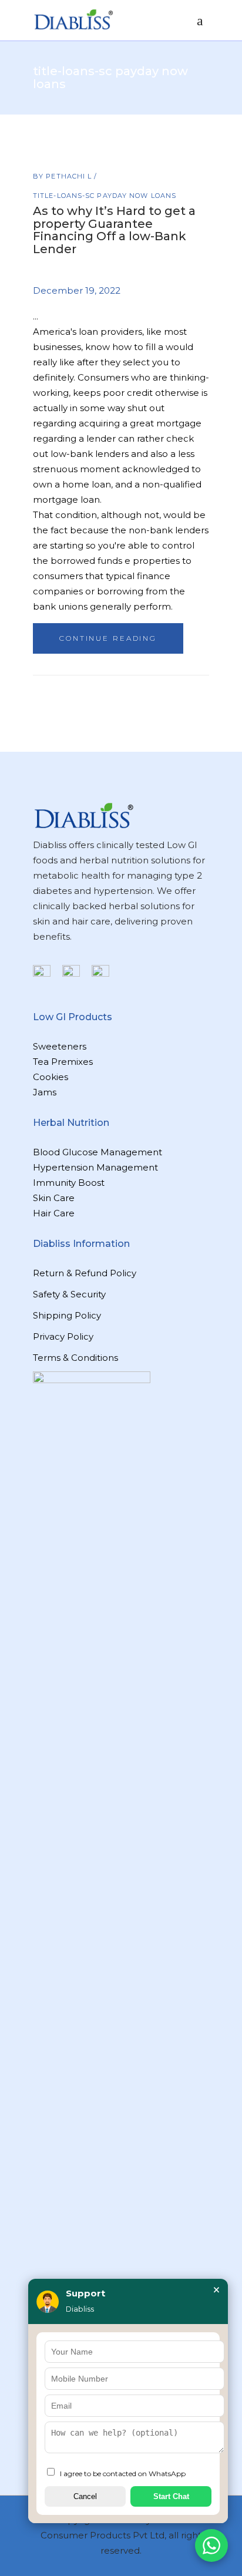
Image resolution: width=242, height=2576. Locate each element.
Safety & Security (69, 1294)
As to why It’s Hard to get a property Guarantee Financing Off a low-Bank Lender (114, 230)
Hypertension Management (95, 1167)
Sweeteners (60, 1046)
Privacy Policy (63, 1336)
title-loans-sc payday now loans (105, 196)
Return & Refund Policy (85, 1273)
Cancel (85, 2496)
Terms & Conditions (75, 1358)
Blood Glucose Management (98, 1152)
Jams (45, 1092)
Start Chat (171, 2496)
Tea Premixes (63, 1062)
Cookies (51, 1077)
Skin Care (54, 1198)
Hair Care (54, 1213)
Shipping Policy (67, 1315)
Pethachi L (70, 176)
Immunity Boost (69, 1183)
